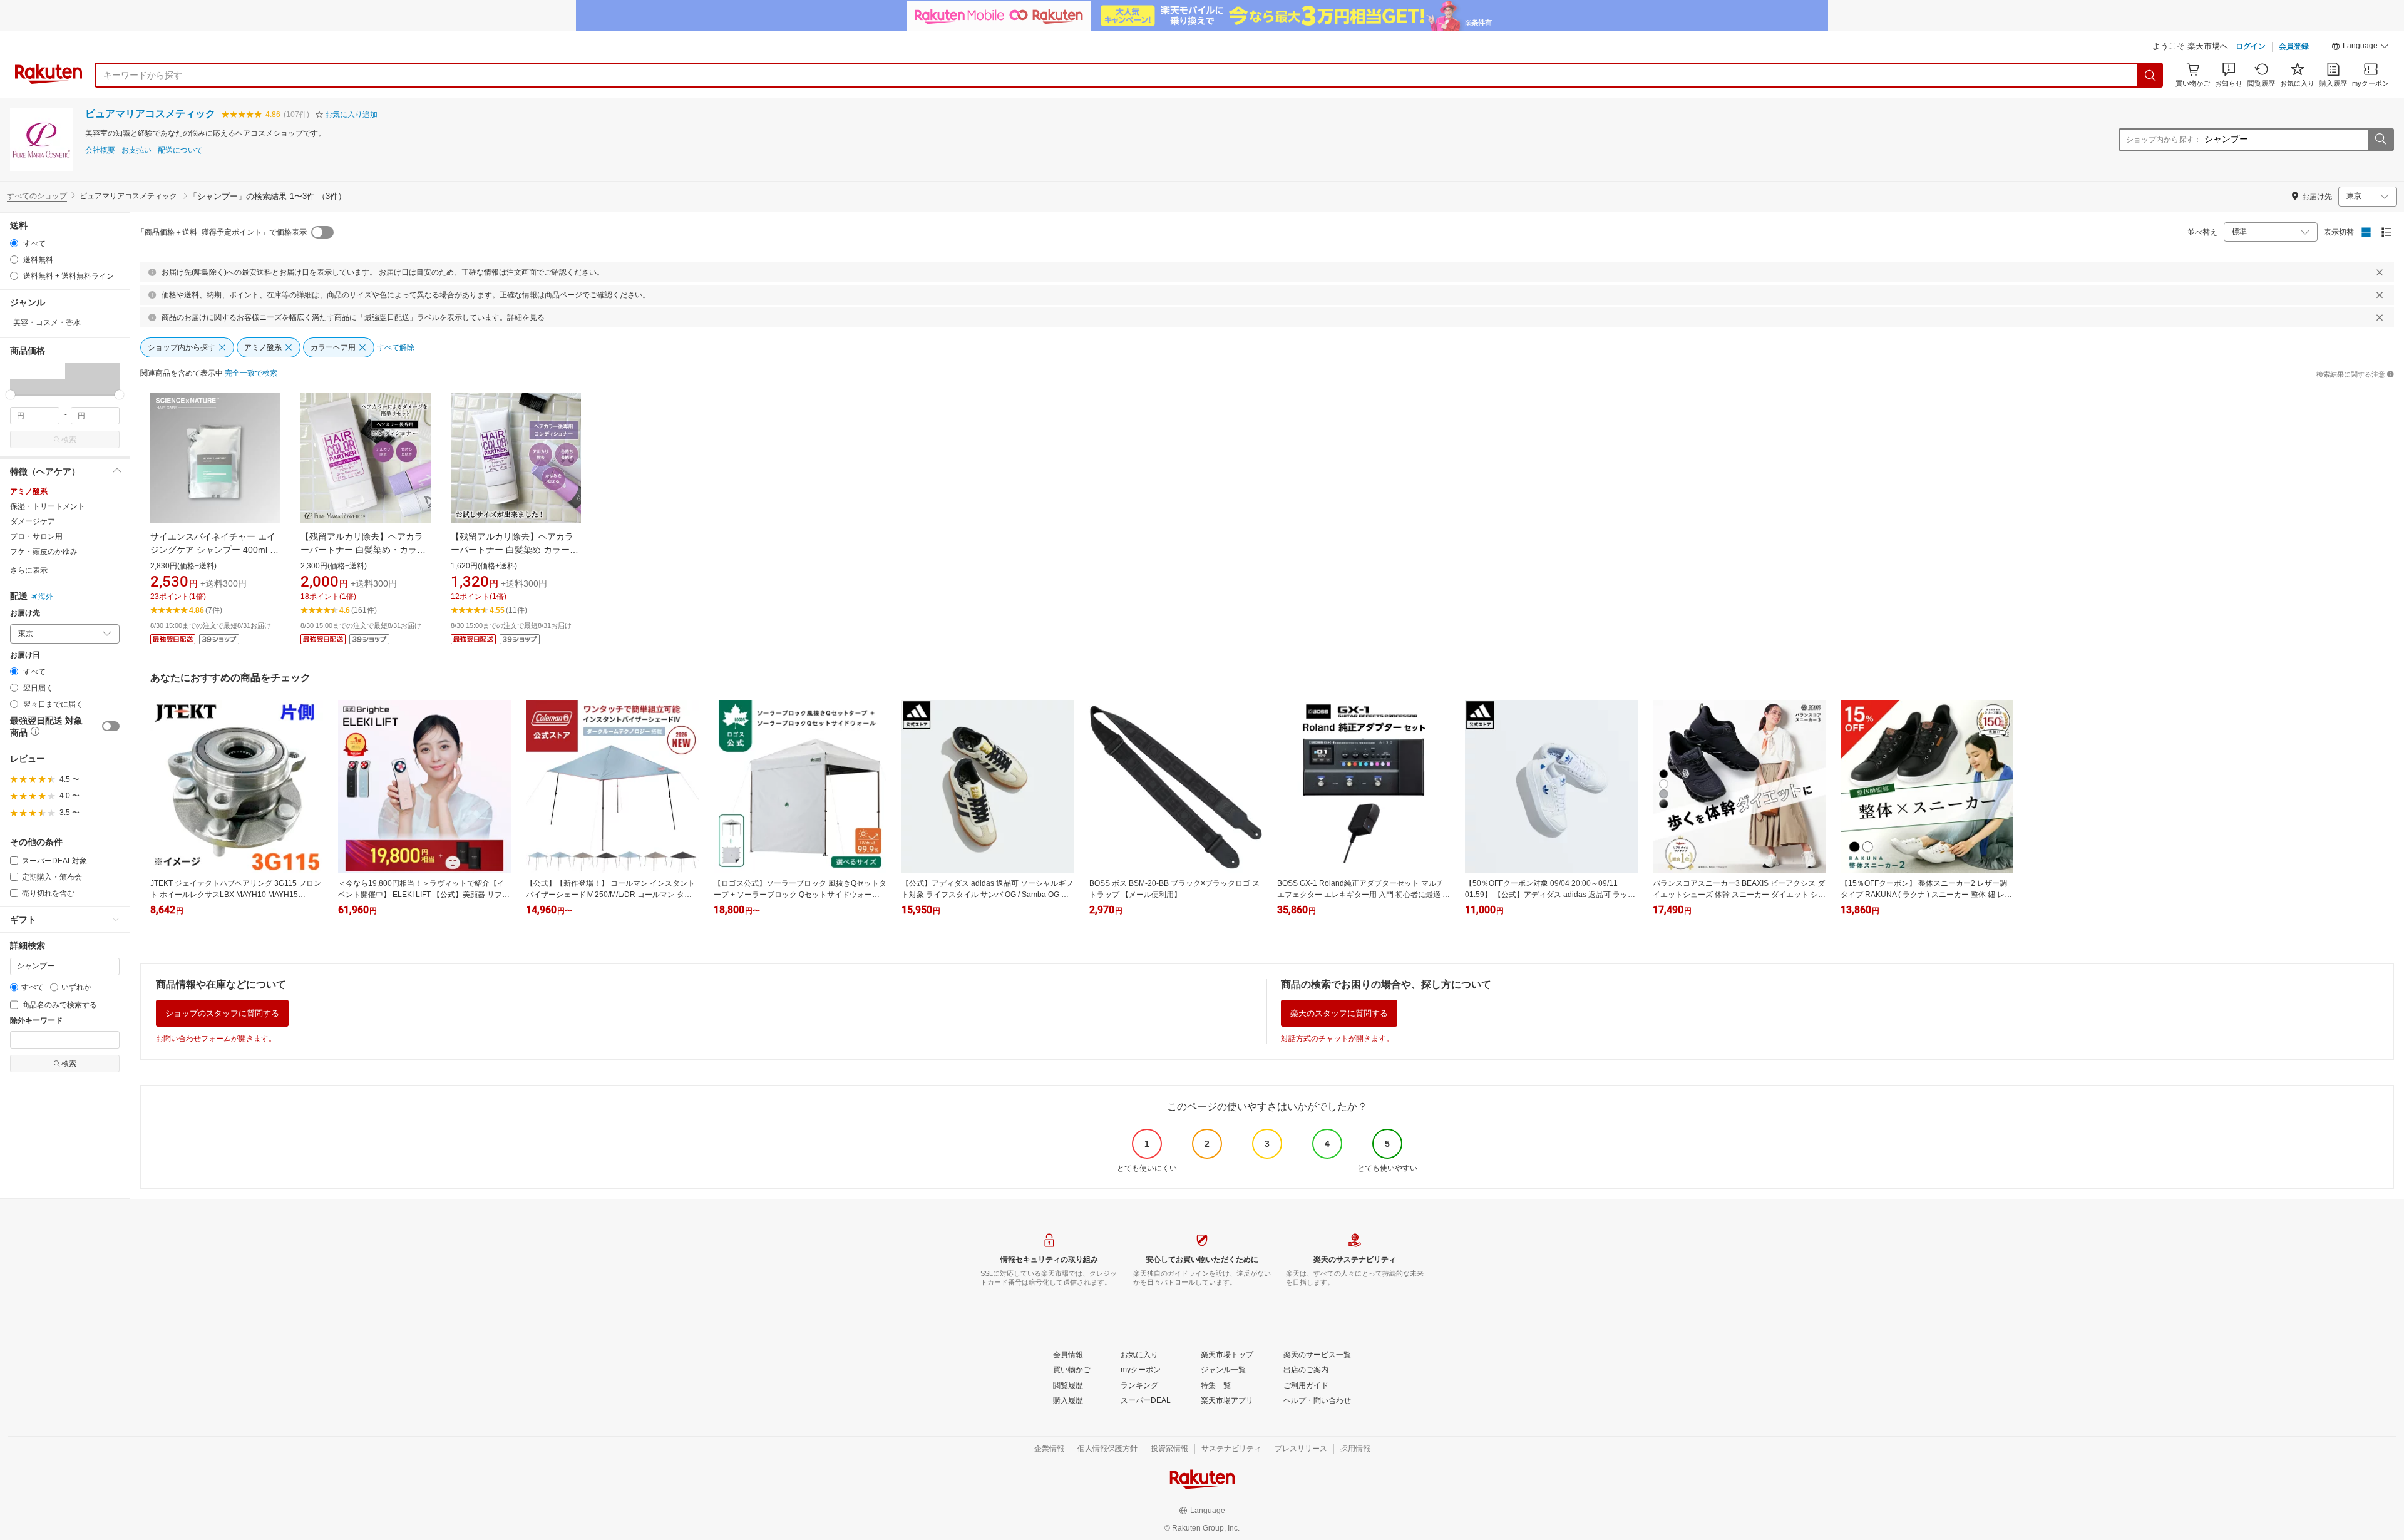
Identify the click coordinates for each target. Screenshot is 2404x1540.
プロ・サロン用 (36, 536)
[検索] (2150, 75)
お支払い (136, 151)
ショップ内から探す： (2164, 140)
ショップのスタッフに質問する (222, 1013)
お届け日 (25, 655)
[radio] (14, 243)
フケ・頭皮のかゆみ (44, 552)
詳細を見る (526, 317)
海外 (46, 597)
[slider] (10, 395)
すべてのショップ (37, 196)
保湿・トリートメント (48, 506)
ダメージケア (33, 521)
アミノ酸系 (29, 491)
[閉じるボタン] (2380, 272)
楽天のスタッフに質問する (1339, 1013)
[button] (2360, 48)
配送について (180, 151)
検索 (69, 439)
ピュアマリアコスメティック (150, 114)
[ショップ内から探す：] (2380, 140)
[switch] (111, 726)
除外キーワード (36, 1021)
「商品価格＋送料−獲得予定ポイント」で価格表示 (222, 232)
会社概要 (100, 151)
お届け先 (25, 613)
